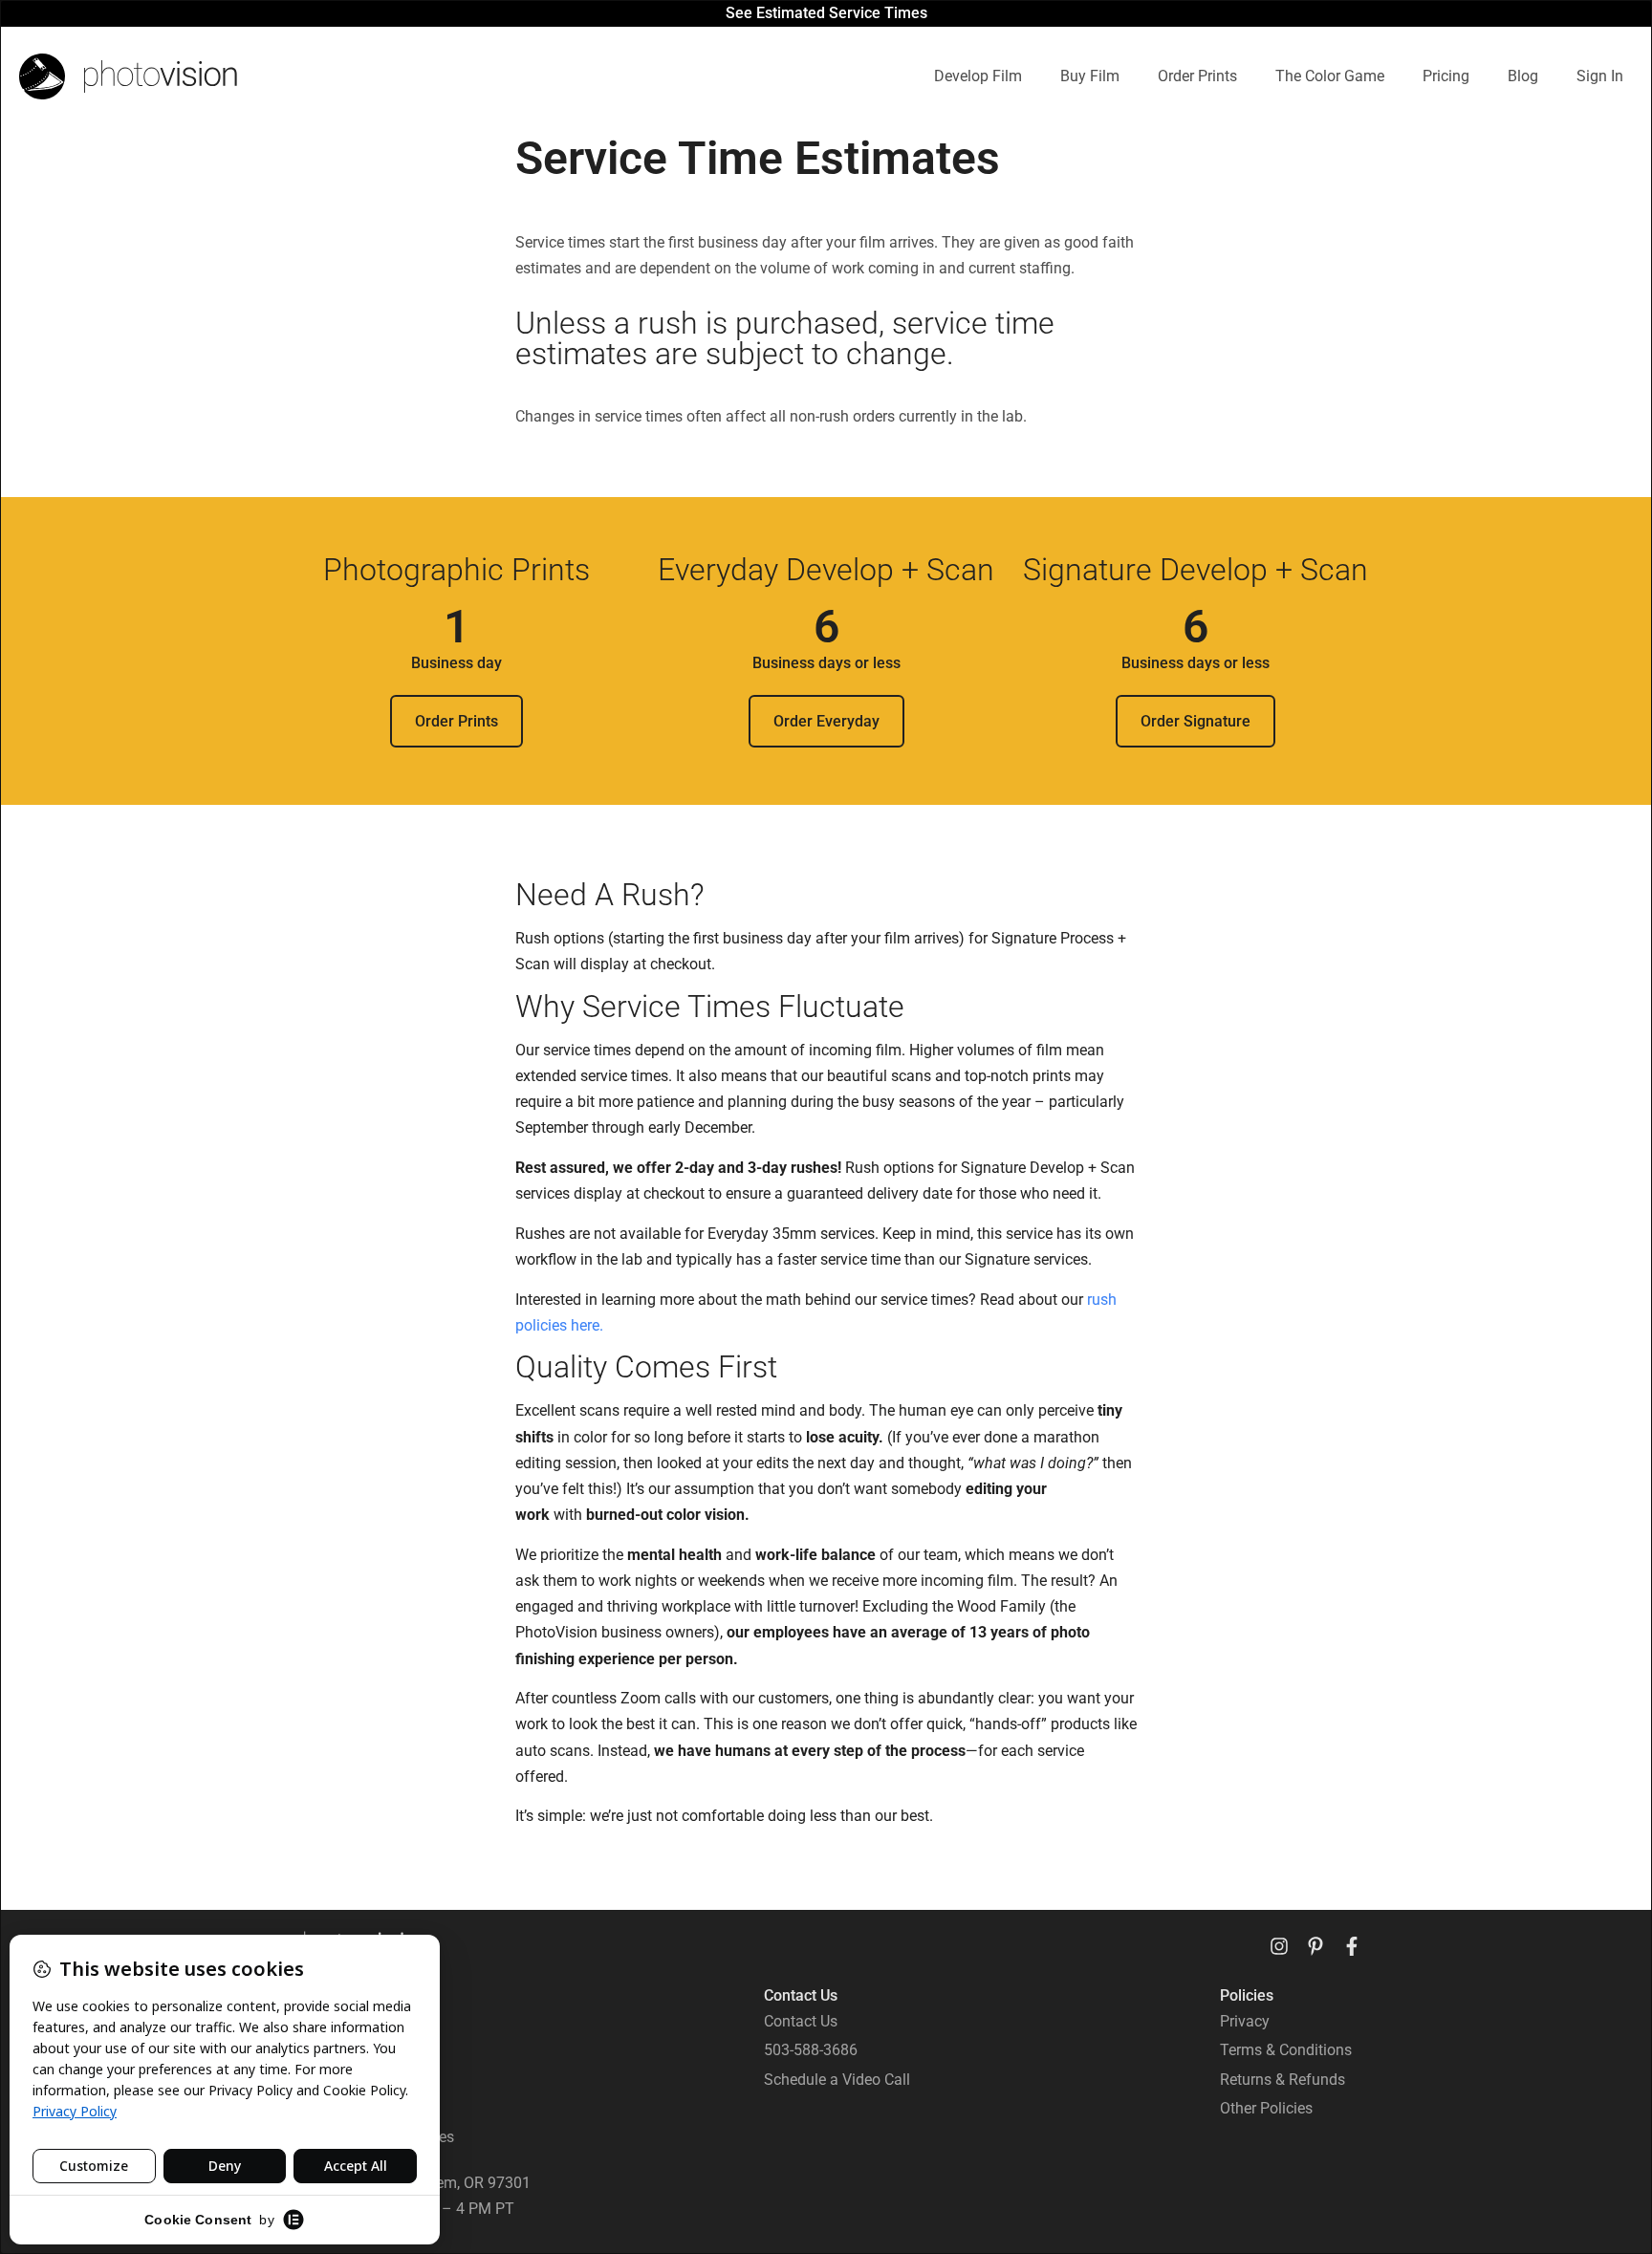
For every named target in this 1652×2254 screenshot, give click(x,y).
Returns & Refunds (1282, 2080)
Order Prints (1197, 76)
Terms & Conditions (1286, 2050)
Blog (1523, 76)
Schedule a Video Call (837, 2080)
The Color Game (1330, 76)
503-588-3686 (811, 2050)
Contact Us (801, 2021)
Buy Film (1090, 76)
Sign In (1600, 76)
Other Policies (1266, 2108)
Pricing (1446, 76)
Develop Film (978, 76)
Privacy (1245, 2021)
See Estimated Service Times (826, 13)
